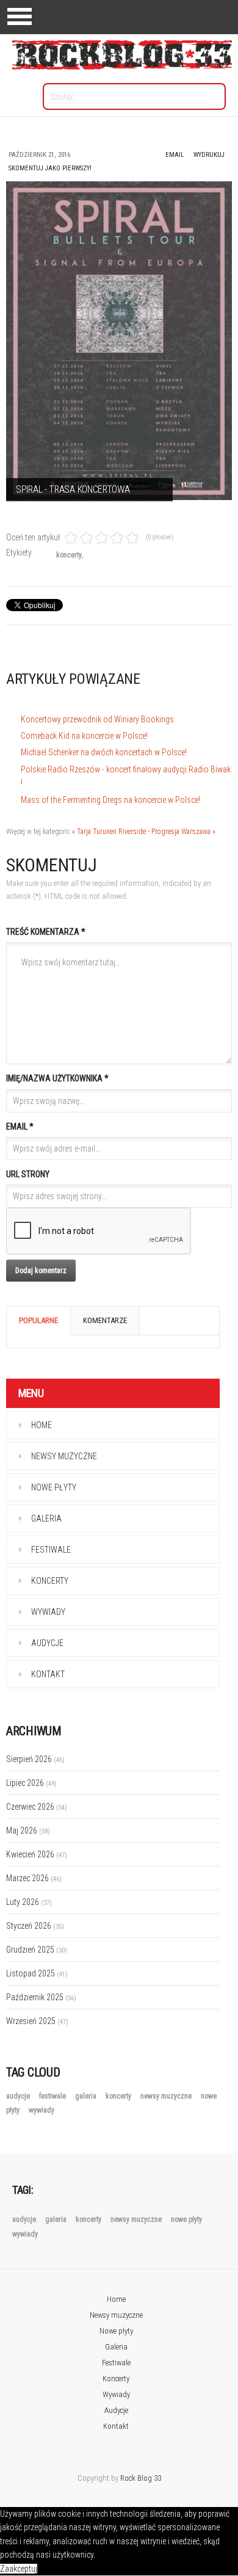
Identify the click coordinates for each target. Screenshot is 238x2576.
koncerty (69, 555)
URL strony (28, 1174)
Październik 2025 (41, 1997)
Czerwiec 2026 (37, 1807)
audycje (19, 2096)
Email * (20, 1127)
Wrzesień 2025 (37, 2021)
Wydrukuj (209, 155)
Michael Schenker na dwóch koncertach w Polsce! (104, 752)
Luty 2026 (29, 1902)
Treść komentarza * (46, 932)
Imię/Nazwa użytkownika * (57, 1078)
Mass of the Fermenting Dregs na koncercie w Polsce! (110, 800)
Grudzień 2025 (37, 1950)
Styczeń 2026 (35, 1926)
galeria (87, 2096)
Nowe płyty (54, 1487)
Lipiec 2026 (31, 1783)
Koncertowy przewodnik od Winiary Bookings (97, 719)
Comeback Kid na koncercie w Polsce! (84, 736)
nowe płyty (186, 2219)
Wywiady (48, 1612)
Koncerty (50, 1581)
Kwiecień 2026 (37, 1854)
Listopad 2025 (37, 1973)
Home (41, 1425)
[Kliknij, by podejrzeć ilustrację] (119, 341)
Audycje (47, 1643)
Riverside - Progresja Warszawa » (167, 832)
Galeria (46, 1518)
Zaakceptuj (19, 2569)
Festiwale (51, 1550)
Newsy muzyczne (64, 1456)
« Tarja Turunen (94, 832)
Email (175, 155)
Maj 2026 (28, 1830)
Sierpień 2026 (35, 1759)
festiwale (53, 2096)
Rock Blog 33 (141, 2478)
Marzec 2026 (34, 1878)
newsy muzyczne (167, 2096)
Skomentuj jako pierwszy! (50, 168)
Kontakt (48, 1674)
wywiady (41, 2110)
